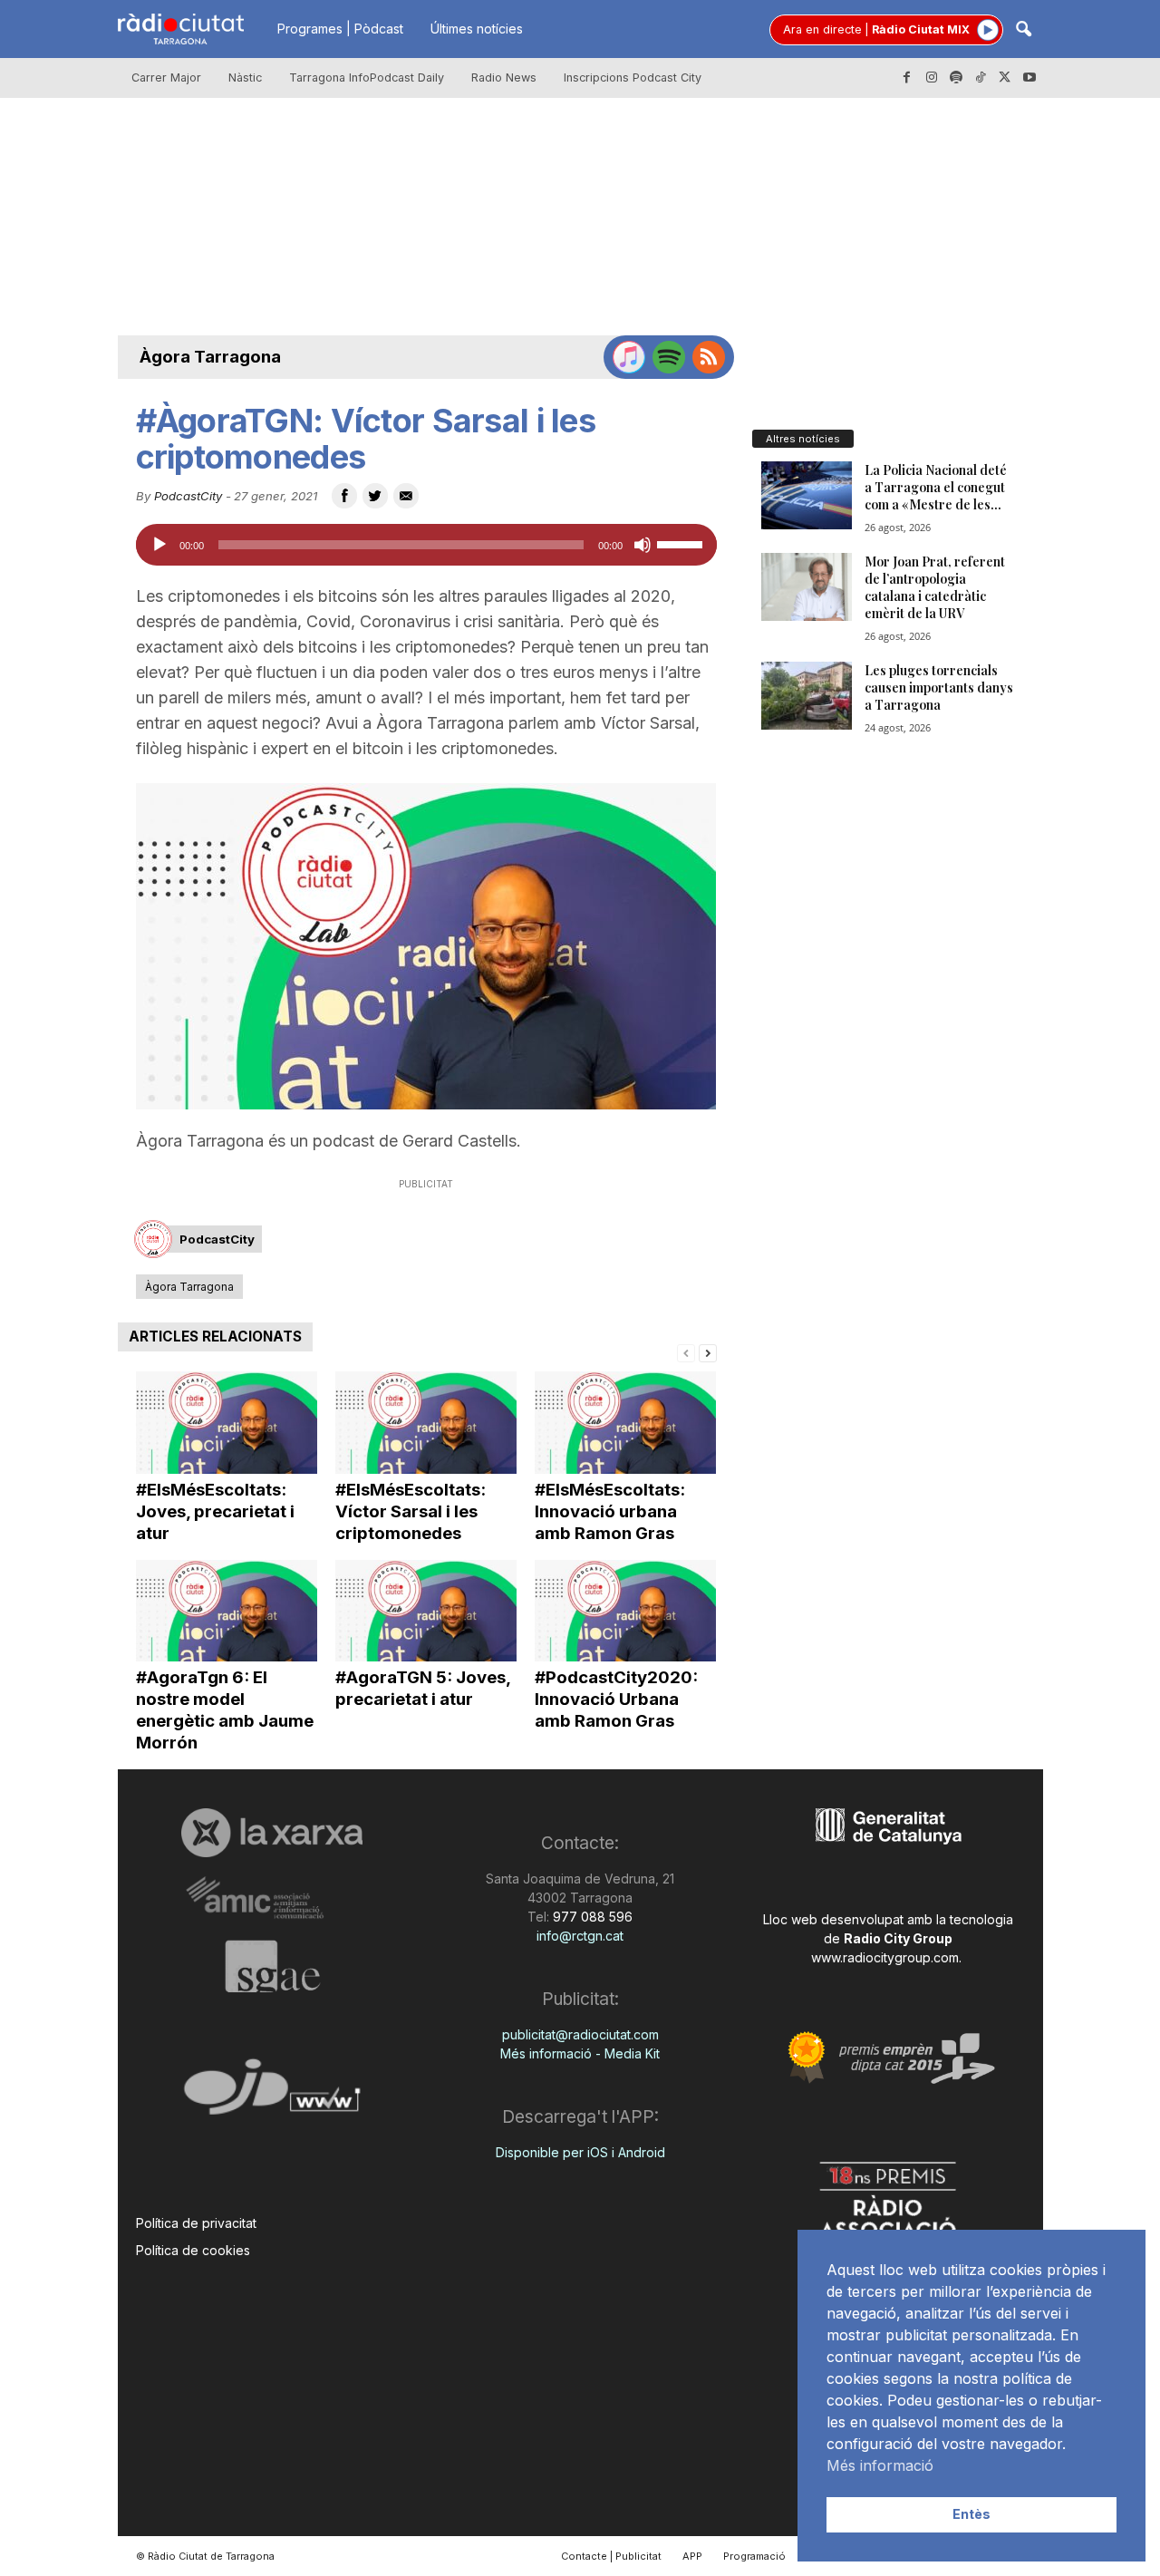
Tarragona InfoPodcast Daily (367, 77)
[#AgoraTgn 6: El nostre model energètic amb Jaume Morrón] (227, 1611)
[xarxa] (272, 1833)
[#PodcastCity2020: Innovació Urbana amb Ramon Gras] (625, 1611)
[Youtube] (1029, 78)
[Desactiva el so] (643, 545)
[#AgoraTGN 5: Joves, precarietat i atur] (426, 1611)
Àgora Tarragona (210, 357)
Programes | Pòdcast (340, 29)
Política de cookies (193, 2250)
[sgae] (272, 1966)
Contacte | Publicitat (611, 2556)
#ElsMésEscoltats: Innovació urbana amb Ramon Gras (610, 1511)
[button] (1023, 30)
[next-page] (708, 1352)
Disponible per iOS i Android (580, 2152)
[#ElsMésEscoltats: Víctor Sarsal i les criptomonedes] (426, 1423)
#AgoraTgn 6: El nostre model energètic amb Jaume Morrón (225, 1710)
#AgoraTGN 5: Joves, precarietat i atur (423, 1688)
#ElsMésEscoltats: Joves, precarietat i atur (215, 1511)
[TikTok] (981, 78)
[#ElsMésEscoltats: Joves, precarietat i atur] (227, 1423)
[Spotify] (956, 78)
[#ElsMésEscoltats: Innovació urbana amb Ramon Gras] (625, 1423)
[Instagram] (932, 78)
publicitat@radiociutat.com (580, 2034)
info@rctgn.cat (580, 1936)
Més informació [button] (880, 2465)
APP (692, 2556)
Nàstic (245, 77)
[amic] (272, 1898)
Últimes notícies (477, 29)
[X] (1005, 78)
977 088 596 (591, 1917)
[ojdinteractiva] (272, 2094)
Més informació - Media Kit (580, 2053)
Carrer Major (166, 77)
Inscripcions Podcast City (633, 77)
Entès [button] (971, 2514)
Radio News (504, 77)
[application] (426, 545)
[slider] (682, 543)
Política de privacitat (196, 2223)
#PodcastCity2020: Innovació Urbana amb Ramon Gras (616, 1699)
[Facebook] (907, 78)
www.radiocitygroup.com (885, 1957)
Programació (754, 2556)
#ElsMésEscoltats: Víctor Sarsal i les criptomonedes (411, 1511)
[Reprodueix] (159, 545)
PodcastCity (188, 496)
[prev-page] (686, 1352)
